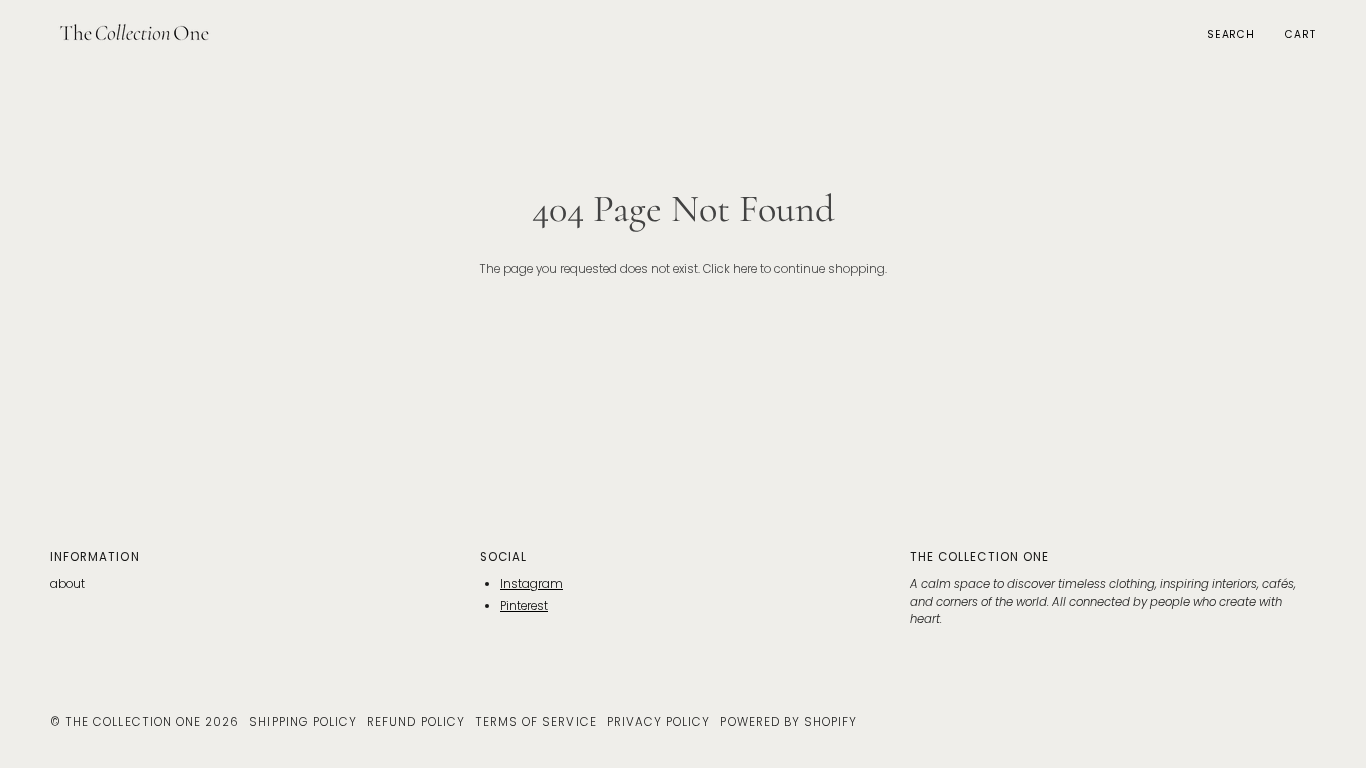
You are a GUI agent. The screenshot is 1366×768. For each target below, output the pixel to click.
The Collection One (133, 722)
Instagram (531, 584)
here (745, 269)
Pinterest (524, 606)
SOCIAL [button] (503, 557)
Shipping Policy (303, 722)
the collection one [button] (979, 557)
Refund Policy (416, 722)
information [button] (95, 557)
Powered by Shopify (788, 722)
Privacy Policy (659, 722)
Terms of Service (536, 722)
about (67, 584)
